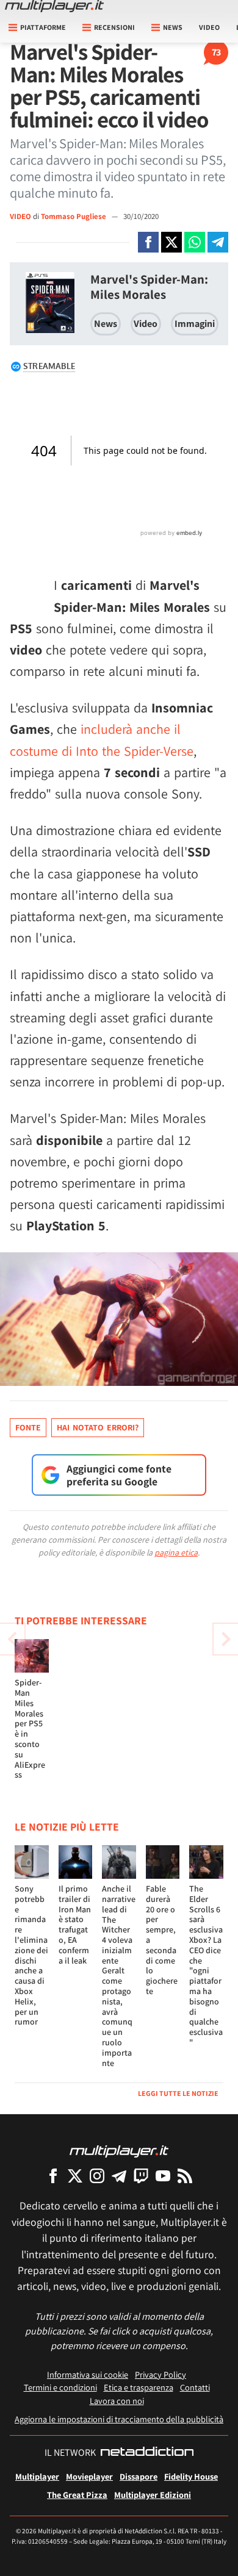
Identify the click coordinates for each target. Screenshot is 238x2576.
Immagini (195, 324)
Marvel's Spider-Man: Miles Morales (149, 287)
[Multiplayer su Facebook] (53, 2176)
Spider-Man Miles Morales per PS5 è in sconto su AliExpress (30, 1728)
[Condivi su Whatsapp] (195, 242)
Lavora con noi (117, 2401)
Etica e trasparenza (139, 2387)
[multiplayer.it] (119, 2151)
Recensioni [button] (114, 27)
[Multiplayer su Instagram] (97, 2176)
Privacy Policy (160, 2374)
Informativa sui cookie (88, 2374)
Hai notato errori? (98, 1427)
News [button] (173, 27)
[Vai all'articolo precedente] (226, 1639)
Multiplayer (37, 2476)
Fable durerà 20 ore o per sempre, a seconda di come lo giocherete (162, 1940)
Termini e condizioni (60, 2387)
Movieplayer (89, 2476)
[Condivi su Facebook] (148, 242)
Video (209, 27)
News (106, 324)
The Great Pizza (77, 2495)
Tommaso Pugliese (74, 216)
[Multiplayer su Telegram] (119, 2176)
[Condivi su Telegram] (218, 242)
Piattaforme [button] (43, 27)
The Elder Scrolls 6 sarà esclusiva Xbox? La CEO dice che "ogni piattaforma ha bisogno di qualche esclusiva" (206, 1965)
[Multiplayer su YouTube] (163, 2176)
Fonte (28, 1427)
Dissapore (139, 2476)
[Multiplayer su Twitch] (141, 2176)
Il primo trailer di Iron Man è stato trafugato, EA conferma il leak (75, 1925)
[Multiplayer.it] (54, 6)
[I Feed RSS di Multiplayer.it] (185, 2176)
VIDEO (20, 216)
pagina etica (176, 1552)
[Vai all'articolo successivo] (12, 1639)
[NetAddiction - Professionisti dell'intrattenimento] (147, 2453)
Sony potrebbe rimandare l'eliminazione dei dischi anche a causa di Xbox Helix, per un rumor (31, 1955)
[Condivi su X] (171, 242)
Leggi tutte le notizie (178, 2093)
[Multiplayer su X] (75, 2176)
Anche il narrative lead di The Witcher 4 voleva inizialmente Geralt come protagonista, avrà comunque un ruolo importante (119, 1976)
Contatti (195, 2387)
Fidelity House (191, 2476)
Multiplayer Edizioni (153, 2495)
